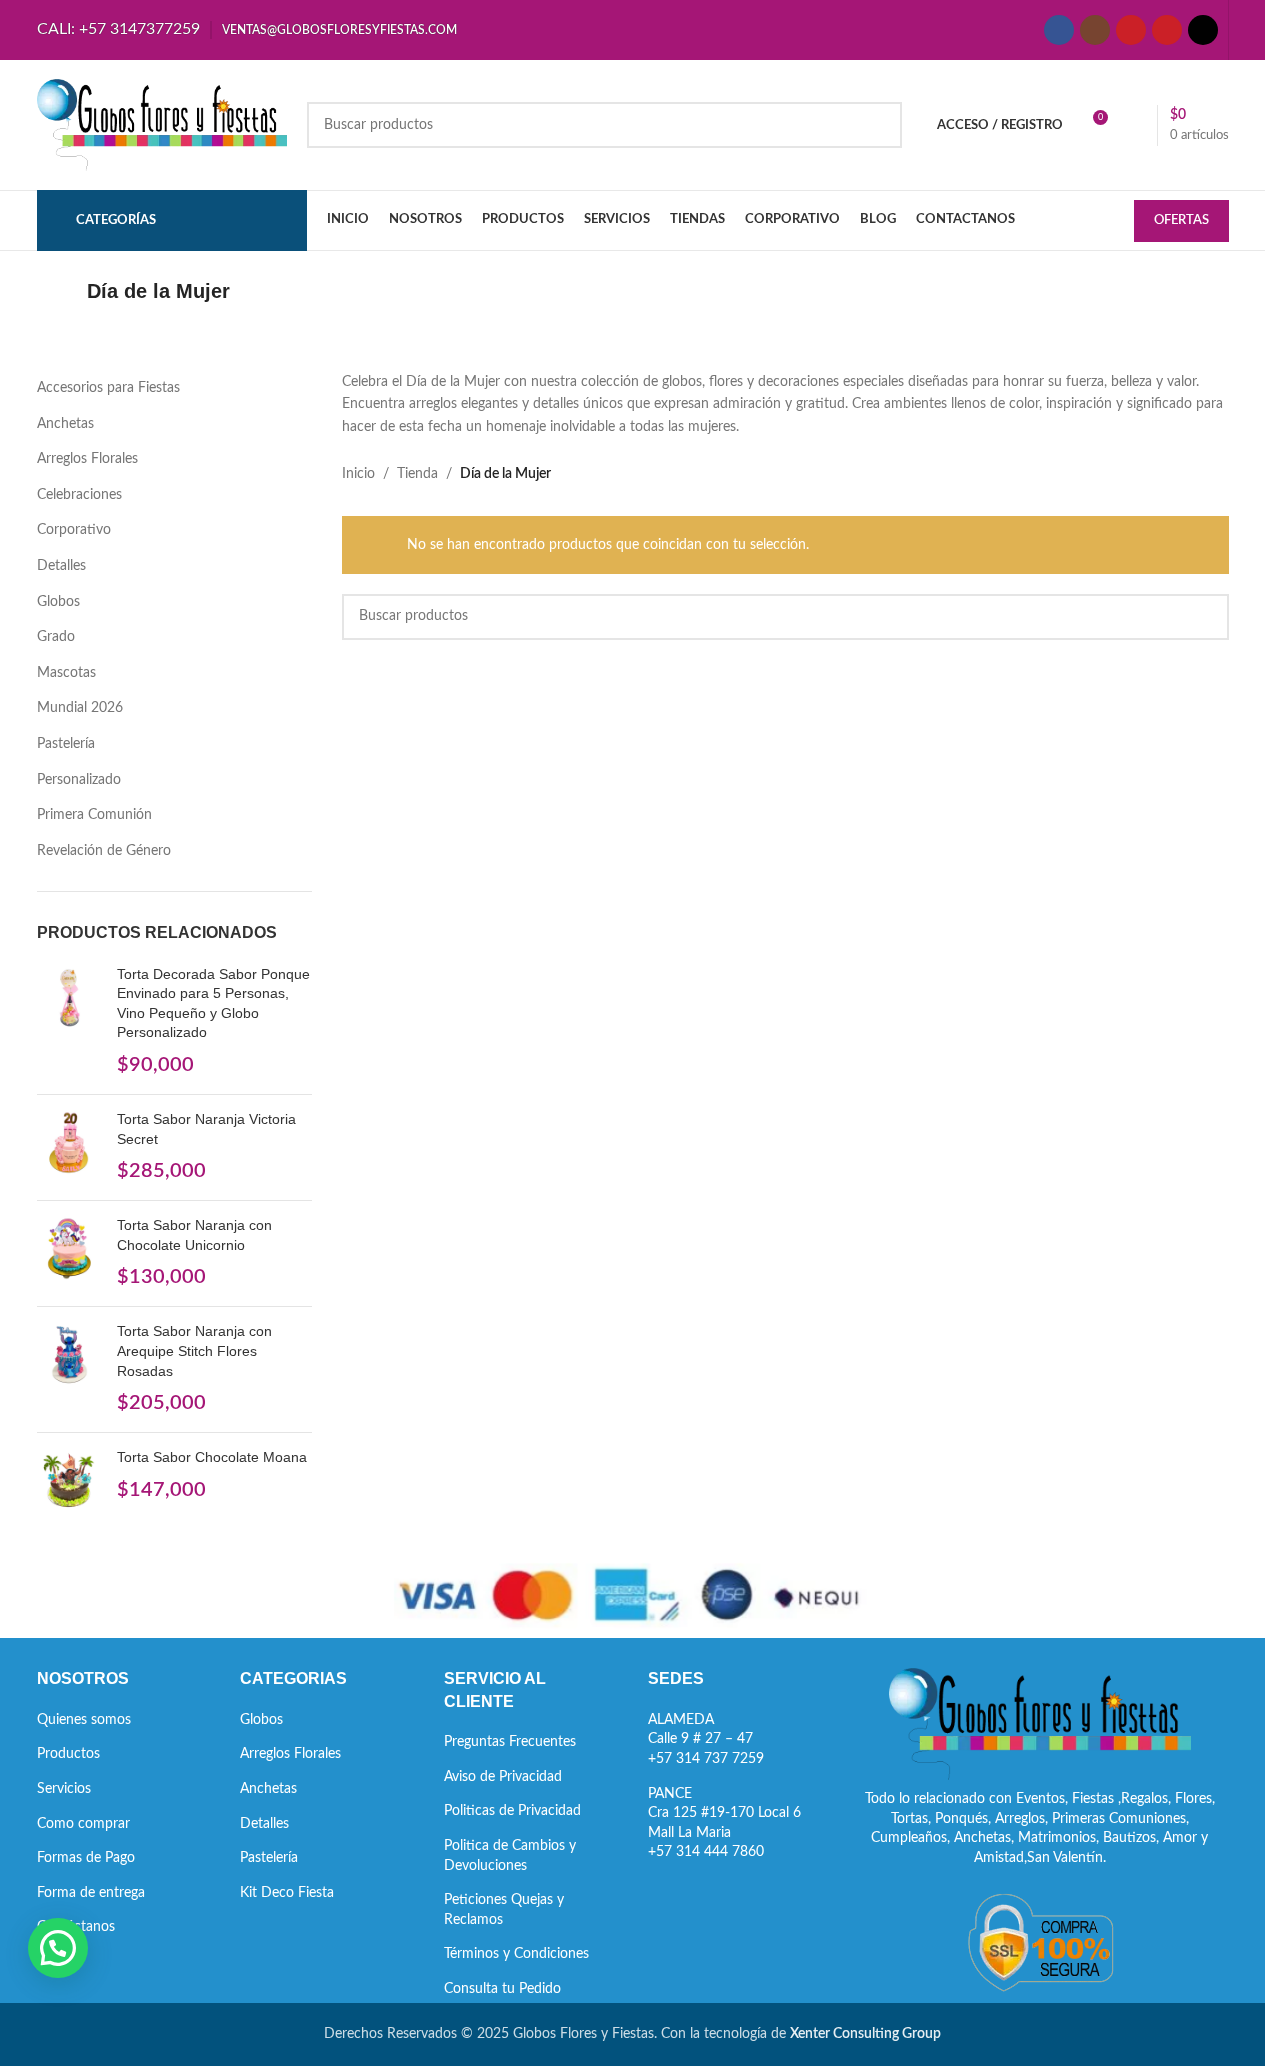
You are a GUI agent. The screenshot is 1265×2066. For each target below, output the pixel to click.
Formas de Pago (86, 1858)
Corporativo (74, 530)
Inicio (358, 474)
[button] (58, 1948)
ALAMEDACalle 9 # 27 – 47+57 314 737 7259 (706, 1739)
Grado (56, 637)
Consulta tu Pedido (502, 1989)
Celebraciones (79, 495)
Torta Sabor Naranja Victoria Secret (206, 1129)
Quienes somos (84, 1720)
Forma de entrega (91, 1893)
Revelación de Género (104, 851)
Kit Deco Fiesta (287, 1893)
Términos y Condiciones (516, 1954)
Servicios (64, 1789)
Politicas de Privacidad (512, 1811)
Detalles (61, 566)
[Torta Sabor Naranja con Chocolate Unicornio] (69, 1253)
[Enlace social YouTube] (1131, 30)
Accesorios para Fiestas (108, 388)
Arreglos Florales (87, 459)
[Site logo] (162, 125)
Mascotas (66, 673)
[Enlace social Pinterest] (1167, 30)
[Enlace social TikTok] (1203, 30)
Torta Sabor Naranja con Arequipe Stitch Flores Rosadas (194, 1350)
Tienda (417, 474)
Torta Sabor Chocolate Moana (212, 1457)
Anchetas (65, 424)
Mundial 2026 (80, 708)
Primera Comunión (94, 815)
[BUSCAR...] (879, 125)
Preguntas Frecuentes (510, 1742)
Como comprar (83, 1824)
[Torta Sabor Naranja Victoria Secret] (69, 1147)
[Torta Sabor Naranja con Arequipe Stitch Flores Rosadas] (69, 1369)
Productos (68, 1754)
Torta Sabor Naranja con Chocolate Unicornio (194, 1235)
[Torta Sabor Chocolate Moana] (69, 1480)
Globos (58, 602)
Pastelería (66, 744)
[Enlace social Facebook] (1059, 30)
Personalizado (79, 780)
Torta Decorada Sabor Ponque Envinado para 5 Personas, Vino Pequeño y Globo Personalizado (213, 1003)
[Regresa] (62, 291)
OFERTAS (1181, 220)
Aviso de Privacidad (503, 1777)
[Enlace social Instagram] (1095, 30)
